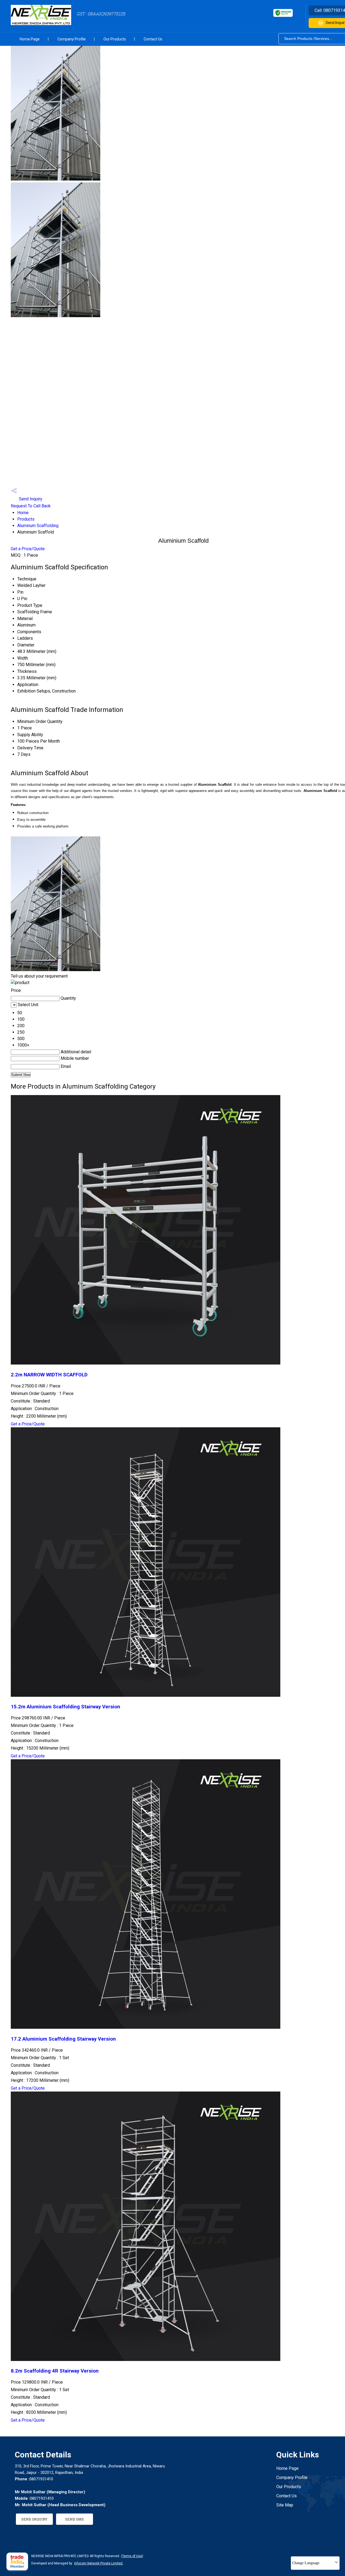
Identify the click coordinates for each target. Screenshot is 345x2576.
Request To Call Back (31, 506)
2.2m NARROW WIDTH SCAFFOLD (49, 1375)
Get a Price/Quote (28, 549)
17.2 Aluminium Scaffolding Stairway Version (63, 2039)
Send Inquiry (30, 499)
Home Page (30, 39)
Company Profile (72, 39)
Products (26, 519)
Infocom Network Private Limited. (99, 2563)
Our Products (115, 39)
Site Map (285, 2505)
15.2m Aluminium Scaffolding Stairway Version (65, 1707)
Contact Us (153, 39)
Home (23, 513)
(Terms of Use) (132, 2556)
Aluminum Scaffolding (38, 526)
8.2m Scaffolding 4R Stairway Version (55, 2371)
